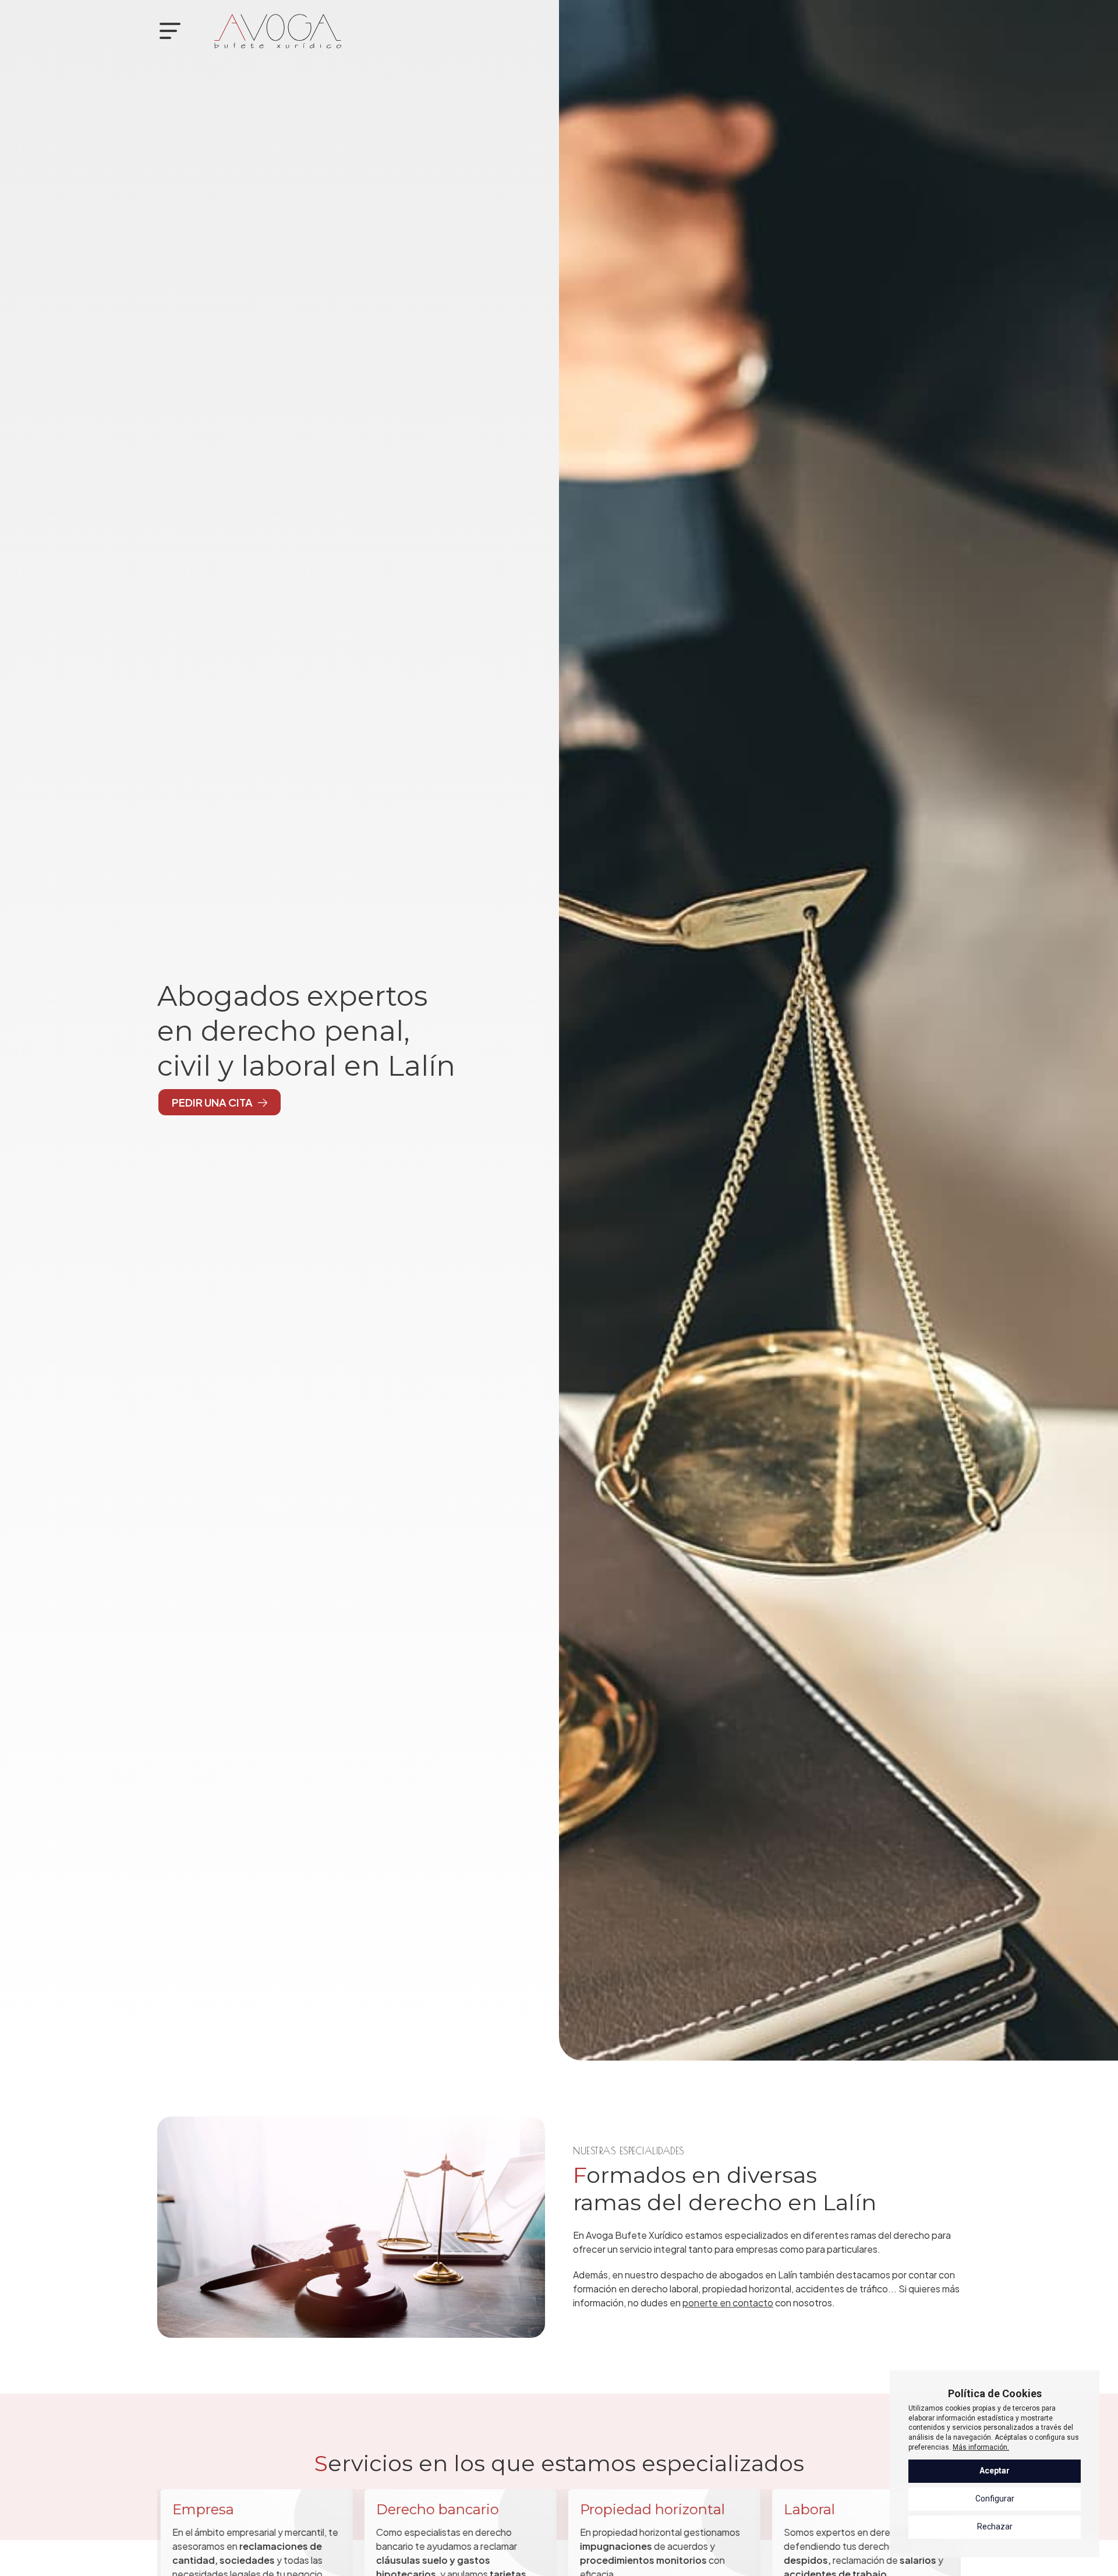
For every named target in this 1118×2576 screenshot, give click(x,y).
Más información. (981, 2447)
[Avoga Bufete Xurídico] (278, 31)
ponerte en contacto (728, 2303)
